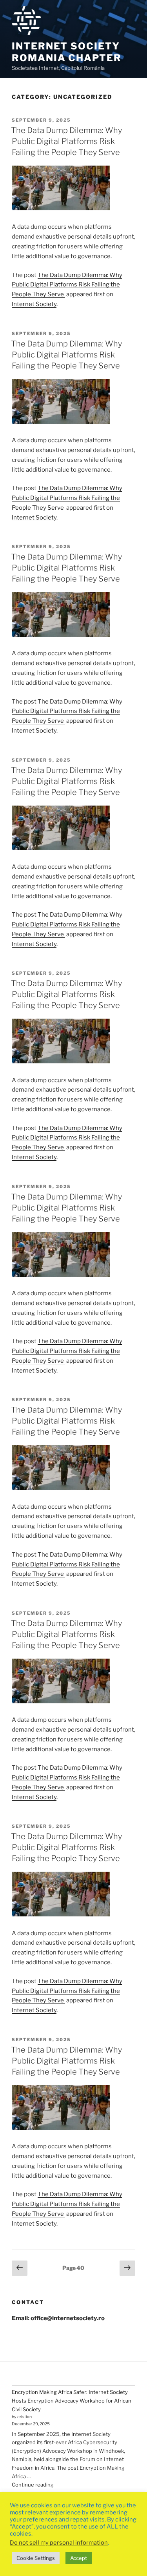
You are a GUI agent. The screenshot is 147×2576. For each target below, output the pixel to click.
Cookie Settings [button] (36, 2558)
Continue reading (33, 2485)
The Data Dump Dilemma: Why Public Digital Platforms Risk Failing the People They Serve (66, 141)
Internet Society (34, 304)
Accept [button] (79, 2558)
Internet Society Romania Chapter (67, 52)
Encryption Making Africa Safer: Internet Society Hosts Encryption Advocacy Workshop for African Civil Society (72, 2400)
